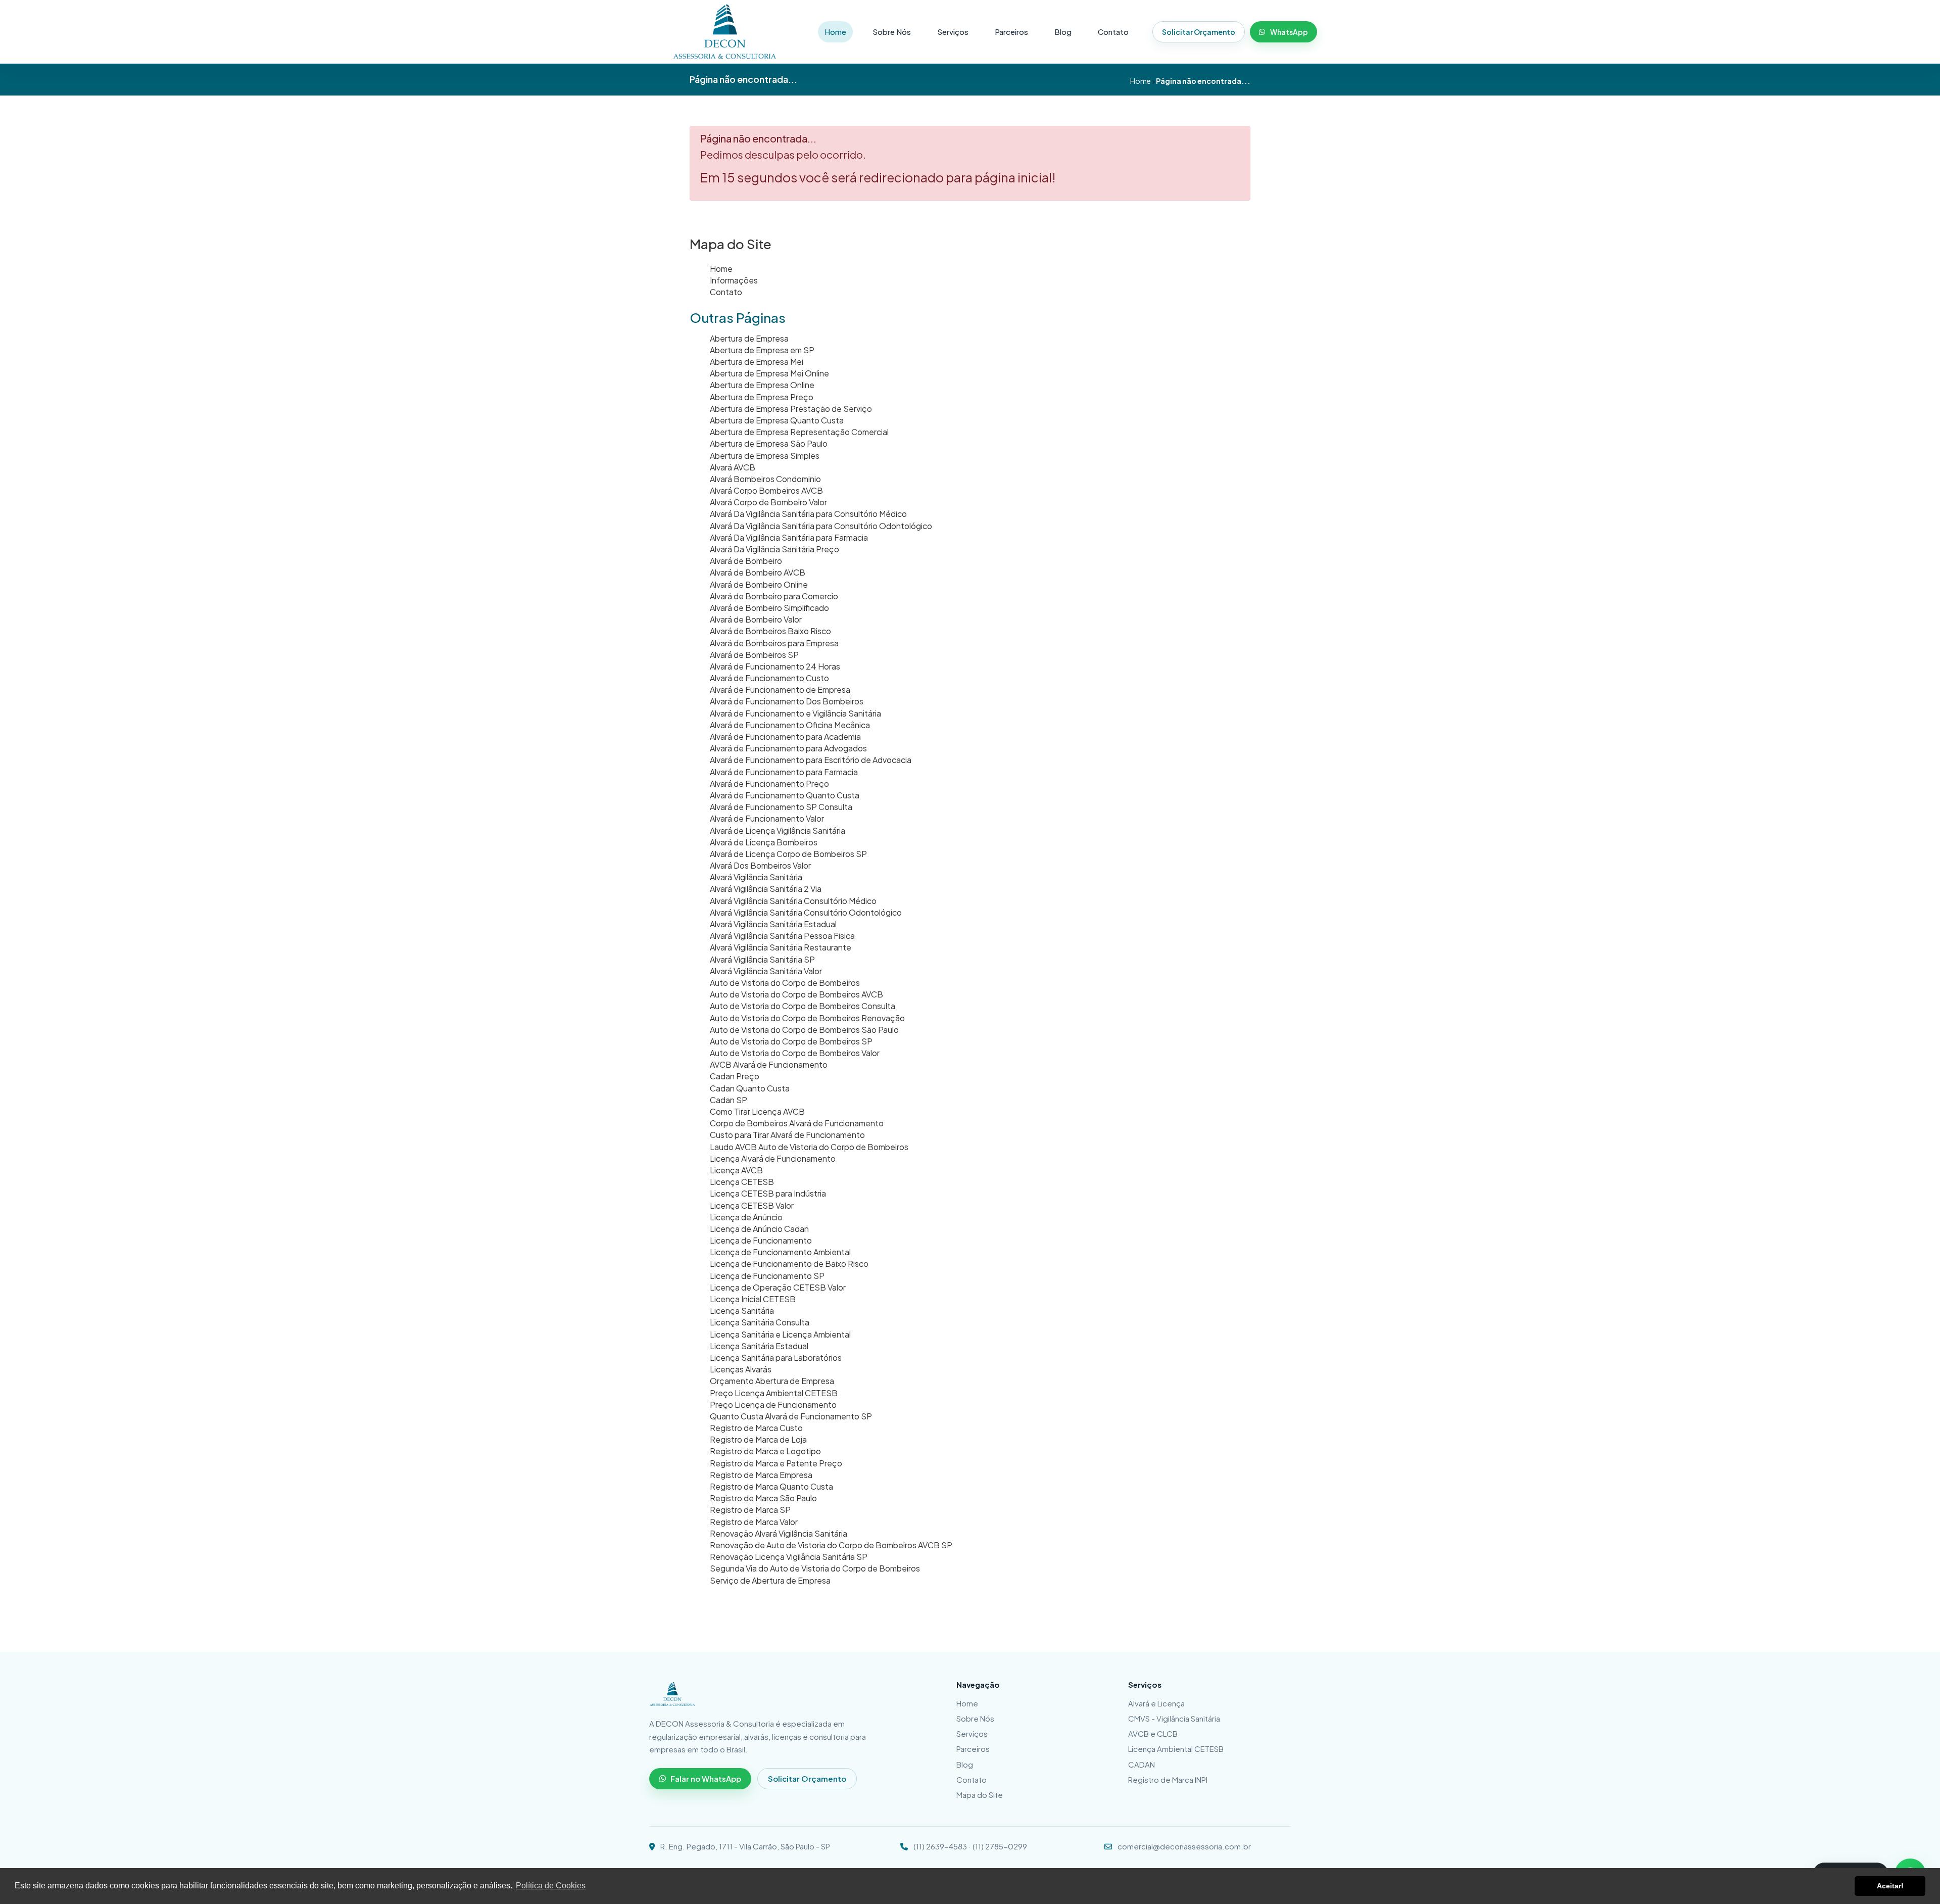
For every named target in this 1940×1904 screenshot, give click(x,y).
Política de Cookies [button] (551, 1886)
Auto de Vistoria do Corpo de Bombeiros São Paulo (804, 1030)
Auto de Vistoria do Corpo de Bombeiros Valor (795, 1053)
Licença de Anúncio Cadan (759, 1229)
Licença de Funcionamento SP (767, 1276)
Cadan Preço (735, 1076)
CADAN (1142, 1764)
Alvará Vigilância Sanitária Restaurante (781, 947)
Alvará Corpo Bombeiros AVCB (766, 490)
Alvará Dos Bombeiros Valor (760, 865)
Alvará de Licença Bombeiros (764, 842)
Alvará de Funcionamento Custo (769, 678)
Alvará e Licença (1156, 1703)
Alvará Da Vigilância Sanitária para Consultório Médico (808, 514)
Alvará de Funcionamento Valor (767, 818)
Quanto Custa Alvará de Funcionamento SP (791, 1416)
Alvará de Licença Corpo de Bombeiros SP (788, 854)
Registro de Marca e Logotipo (765, 1451)
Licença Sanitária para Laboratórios (776, 1358)
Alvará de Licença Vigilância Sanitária (778, 830)
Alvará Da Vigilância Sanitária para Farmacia (789, 537)
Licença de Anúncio (746, 1217)
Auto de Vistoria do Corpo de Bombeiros (785, 983)
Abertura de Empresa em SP (762, 350)
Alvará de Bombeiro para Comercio (774, 596)
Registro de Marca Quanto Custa (771, 1486)
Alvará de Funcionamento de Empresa (780, 689)
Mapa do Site (980, 1795)
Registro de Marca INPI (1168, 1779)
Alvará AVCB (733, 467)
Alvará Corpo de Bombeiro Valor (768, 502)
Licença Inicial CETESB (753, 1299)
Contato (1113, 32)
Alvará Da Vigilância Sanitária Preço (774, 549)
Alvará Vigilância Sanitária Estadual (773, 924)
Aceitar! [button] (1890, 1886)
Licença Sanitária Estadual (759, 1346)
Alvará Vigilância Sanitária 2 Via (766, 889)
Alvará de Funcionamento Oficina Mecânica (790, 725)
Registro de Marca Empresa (761, 1475)
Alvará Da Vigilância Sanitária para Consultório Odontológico (821, 526)
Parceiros (1011, 32)
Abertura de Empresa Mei (757, 362)
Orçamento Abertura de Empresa (772, 1381)
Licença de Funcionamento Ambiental (780, 1252)
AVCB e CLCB (1153, 1733)
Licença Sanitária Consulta (760, 1322)
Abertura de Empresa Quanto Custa (777, 420)
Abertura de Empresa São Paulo (769, 443)
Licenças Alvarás (741, 1369)
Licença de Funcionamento (761, 1240)
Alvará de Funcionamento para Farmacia (784, 772)
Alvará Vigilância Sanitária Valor (766, 971)
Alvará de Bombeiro (746, 561)
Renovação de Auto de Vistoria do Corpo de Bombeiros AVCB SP (831, 1545)
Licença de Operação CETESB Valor (778, 1287)
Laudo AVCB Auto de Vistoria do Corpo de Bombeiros (809, 1147)
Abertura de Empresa (749, 338)
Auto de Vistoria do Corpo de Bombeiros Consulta (803, 1006)
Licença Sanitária (742, 1311)
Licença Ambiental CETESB (1176, 1749)
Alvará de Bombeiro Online (759, 584)
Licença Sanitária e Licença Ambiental (780, 1334)
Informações (734, 280)
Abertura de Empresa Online (762, 385)
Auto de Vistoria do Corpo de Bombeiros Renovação (807, 1018)
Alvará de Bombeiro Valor (756, 619)
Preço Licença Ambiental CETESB (774, 1393)
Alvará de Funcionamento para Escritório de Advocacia (811, 760)
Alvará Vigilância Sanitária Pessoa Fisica (782, 936)
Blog (1063, 32)
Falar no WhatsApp (706, 1778)
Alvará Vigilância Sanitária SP (762, 959)
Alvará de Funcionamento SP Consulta (781, 807)
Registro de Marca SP (750, 1510)
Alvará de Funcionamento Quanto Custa (785, 795)
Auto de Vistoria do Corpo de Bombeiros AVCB (796, 994)
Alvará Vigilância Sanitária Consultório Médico (793, 901)
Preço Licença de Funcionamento (773, 1405)
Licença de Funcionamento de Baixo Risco (789, 1264)
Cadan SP (729, 1100)
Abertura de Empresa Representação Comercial (799, 432)
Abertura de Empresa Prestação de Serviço (791, 409)
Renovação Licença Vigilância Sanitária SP (789, 1557)
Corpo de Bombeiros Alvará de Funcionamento (797, 1123)
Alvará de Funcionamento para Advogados (788, 748)
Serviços (953, 32)
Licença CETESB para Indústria (768, 1193)
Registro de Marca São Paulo (763, 1498)
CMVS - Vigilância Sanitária (1174, 1718)
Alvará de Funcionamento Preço (769, 783)
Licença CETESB (742, 1182)
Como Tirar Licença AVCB (757, 1111)
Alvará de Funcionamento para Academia (785, 736)
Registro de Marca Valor (754, 1522)
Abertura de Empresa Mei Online (769, 373)
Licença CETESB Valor (752, 1205)
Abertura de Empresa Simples (765, 456)
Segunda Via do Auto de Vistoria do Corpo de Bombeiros (815, 1568)
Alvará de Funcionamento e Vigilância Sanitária (795, 713)
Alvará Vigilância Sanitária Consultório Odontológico (806, 912)
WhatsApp (1289, 32)
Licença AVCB (736, 1170)
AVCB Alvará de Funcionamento (769, 1064)
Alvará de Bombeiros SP (754, 655)
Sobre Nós (892, 32)
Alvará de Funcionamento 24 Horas (775, 666)
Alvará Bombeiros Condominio (765, 479)
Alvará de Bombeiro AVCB (758, 572)
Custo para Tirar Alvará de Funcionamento (787, 1135)
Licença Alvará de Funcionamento (773, 1158)
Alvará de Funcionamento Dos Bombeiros (787, 701)
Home (835, 32)
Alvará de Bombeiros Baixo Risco (770, 631)
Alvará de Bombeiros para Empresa (774, 643)
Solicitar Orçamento (1199, 32)
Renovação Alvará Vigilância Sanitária (779, 1533)
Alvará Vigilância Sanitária (756, 877)
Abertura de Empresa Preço (762, 397)
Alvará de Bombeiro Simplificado (769, 608)
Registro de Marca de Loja (758, 1439)
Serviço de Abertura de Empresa (770, 1580)
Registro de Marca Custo (756, 1428)
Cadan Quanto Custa (750, 1088)
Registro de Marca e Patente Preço (776, 1463)
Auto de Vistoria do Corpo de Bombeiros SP (791, 1041)
